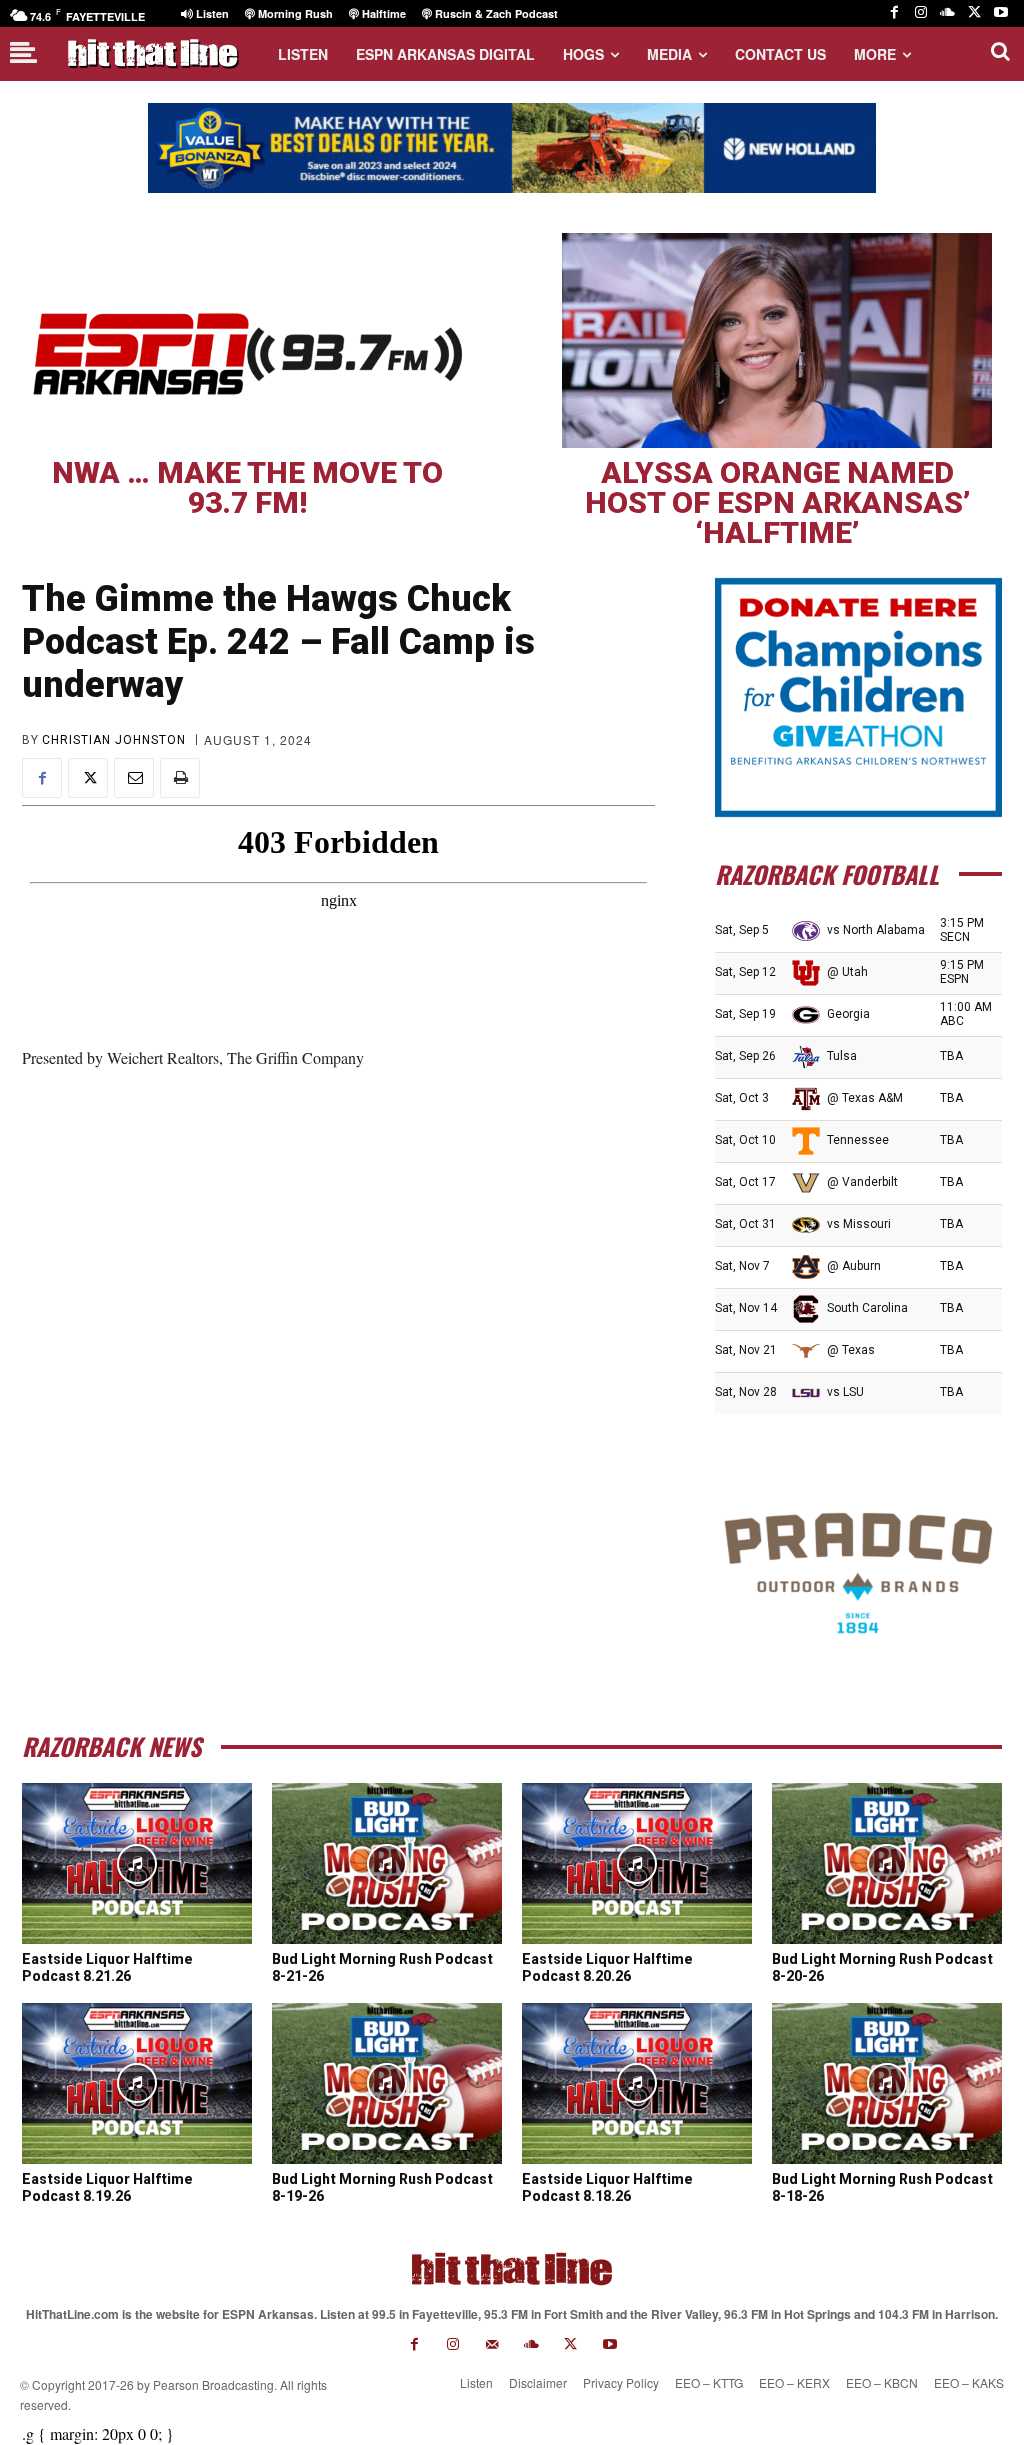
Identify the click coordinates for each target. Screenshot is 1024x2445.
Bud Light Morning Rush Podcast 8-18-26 (882, 2187)
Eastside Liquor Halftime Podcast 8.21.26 (107, 1967)
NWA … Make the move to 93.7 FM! (247, 487)
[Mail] (492, 2344)
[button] (1000, 51)
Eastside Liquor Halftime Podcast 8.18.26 (607, 2187)
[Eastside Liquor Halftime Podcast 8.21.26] (137, 1863)
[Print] (180, 778)
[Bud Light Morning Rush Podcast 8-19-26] (387, 2083)
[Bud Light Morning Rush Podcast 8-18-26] (887, 2083)
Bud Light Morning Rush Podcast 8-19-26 (382, 2187)
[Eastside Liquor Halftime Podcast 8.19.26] (137, 2083)
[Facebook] (894, 13)
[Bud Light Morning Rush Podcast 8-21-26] (387, 1863)
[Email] (134, 778)
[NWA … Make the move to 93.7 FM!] (247, 340)
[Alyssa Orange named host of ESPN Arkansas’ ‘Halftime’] (777, 340)
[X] (974, 13)
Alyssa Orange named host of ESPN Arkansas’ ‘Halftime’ (777, 502)
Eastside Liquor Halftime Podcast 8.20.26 (607, 1967)
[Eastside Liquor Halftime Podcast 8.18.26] (637, 2083)
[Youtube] (1000, 13)
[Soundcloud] (947, 13)
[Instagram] (921, 13)
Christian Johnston (114, 740)
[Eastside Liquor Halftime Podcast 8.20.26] (637, 1863)
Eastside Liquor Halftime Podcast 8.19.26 (107, 2187)
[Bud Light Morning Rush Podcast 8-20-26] (887, 1863)
